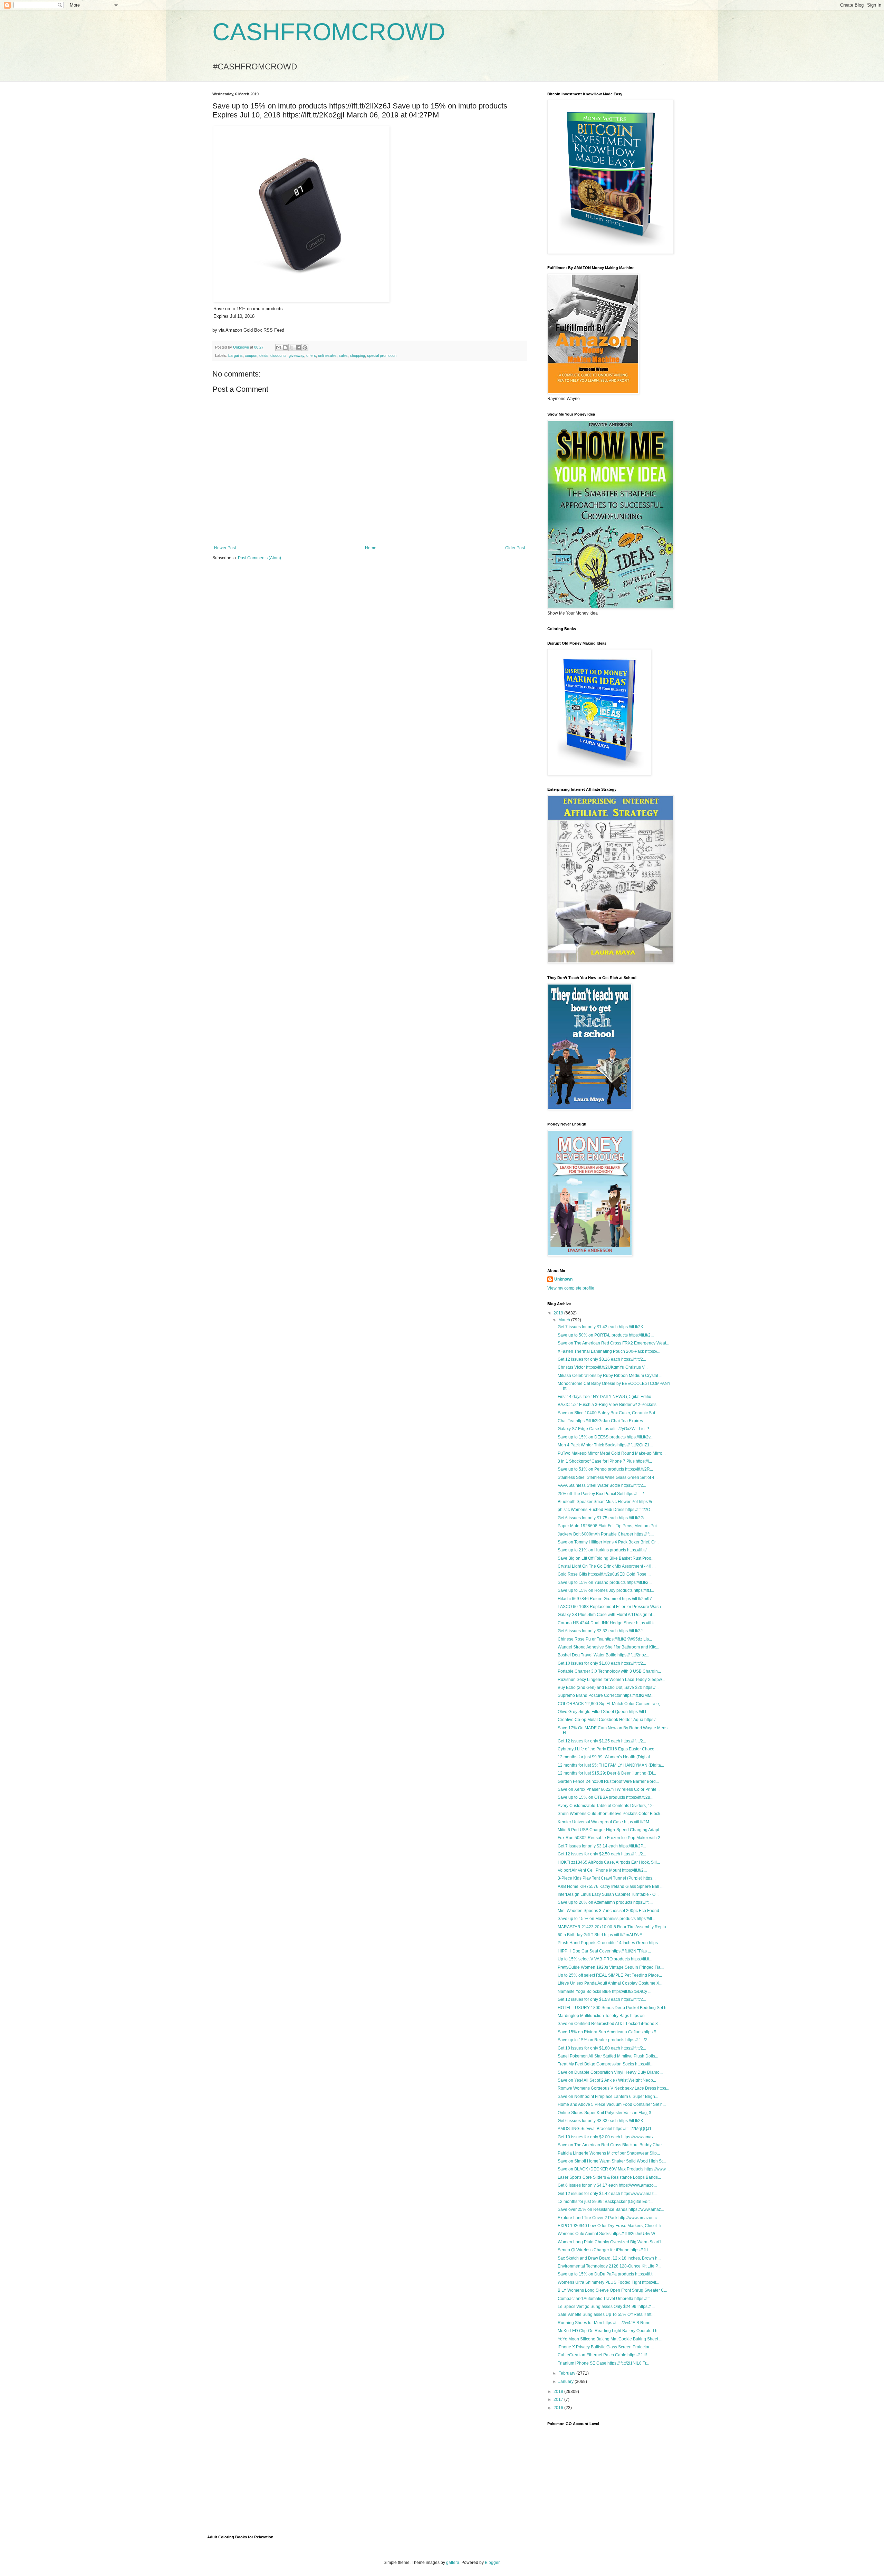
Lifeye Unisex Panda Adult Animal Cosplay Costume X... (610, 1983)
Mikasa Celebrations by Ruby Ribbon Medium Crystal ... (610, 1376)
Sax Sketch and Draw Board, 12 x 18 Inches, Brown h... (609, 2258)
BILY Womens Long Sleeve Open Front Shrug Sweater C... (612, 2290)
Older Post (515, 548)
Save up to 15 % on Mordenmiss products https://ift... (606, 1919)
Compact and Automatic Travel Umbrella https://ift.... (606, 2299)
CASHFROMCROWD (329, 32)
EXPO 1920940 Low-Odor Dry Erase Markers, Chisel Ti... (611, 2226)
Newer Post (225, 548)
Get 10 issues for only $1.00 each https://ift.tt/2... (602, 1663)
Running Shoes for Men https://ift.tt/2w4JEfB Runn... (606, 2323)
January (566, 2382)
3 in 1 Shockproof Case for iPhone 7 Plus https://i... (605, 1461)
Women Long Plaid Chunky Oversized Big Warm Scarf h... (612, 2242)
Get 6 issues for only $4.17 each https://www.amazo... (607, 2185)
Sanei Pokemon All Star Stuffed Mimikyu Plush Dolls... (608, 2056)
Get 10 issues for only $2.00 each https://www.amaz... (607, 2137)
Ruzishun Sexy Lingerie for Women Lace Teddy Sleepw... (611, 1680)
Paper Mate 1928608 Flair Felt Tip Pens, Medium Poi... (609, 1526)
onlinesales (327, 355)
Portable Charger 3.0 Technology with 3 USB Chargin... (609, 1671)
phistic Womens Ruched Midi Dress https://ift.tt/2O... (606, 1510)
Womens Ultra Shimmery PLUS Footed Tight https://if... (608, 2282)
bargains (236, 355)
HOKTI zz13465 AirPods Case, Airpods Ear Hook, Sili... (609, 1862)
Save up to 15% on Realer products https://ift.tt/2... (604, 2040)
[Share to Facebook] (298, 348)
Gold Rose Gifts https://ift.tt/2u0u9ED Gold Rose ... (604, 1574)
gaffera (453, 2563)
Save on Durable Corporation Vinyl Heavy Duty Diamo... (610, 2072)
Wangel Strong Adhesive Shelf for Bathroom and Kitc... (608, 1647)
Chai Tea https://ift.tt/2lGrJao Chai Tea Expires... (602, 1421)
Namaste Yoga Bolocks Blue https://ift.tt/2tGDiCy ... (604, 1992)
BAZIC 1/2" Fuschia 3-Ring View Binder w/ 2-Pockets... (609, 1405)
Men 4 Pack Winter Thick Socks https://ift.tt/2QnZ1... (605, 1445)
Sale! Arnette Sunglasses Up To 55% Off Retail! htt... (606, 2314)
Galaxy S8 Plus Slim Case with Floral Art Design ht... (606, 1615)
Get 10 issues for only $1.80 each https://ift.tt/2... (602, 2048)
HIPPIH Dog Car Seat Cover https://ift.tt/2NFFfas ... (604, 1951)
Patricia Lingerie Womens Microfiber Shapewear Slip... (609, 2153)
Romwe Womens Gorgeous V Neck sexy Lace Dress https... (613, 2088)
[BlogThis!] (285, 348)
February (567, 2373)
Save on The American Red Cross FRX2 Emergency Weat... (613, 1343)
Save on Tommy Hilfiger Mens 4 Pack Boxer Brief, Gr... (608, 1542)
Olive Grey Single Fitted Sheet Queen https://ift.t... (603, 1712)
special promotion (382, 355)
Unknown (563, 1279)
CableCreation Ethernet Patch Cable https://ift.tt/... (604, 2355)
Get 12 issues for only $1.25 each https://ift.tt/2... (602, 1741)
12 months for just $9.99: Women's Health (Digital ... (606, 1757)
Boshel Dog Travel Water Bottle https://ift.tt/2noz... (603, 1655)
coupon (251, 355)
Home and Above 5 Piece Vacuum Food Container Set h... (612, 2104)
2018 (559, 2392)
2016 (559, 2408)
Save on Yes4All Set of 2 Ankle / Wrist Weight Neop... (607, 2080)
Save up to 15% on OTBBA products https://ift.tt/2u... (606, 1797)
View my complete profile (571, 1288)
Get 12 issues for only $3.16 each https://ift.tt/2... (602, 1359)
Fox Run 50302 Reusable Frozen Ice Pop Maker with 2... (611, 1838)
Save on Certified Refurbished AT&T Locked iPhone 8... (609, 2024)
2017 (559, 2399)
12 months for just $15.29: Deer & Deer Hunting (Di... (607, 1773)
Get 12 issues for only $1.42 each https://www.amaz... (607, 2194)
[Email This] (279, 348)
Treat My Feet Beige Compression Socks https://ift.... (606, 2064)
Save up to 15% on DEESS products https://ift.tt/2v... (606, 1437)
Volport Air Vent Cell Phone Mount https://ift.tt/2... (602, 1870)
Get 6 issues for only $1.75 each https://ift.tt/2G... (602, 1518)
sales (343, 355)
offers (311, 355)
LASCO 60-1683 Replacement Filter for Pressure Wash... (611, 1607)
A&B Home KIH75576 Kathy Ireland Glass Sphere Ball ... (611, 1886)
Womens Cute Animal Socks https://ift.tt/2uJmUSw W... (608, 2234)
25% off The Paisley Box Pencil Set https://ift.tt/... (602, 1494)
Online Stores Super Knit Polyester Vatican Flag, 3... (606, 2113)
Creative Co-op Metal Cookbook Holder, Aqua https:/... (608, 1720)
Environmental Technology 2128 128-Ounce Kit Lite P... (609, 2266)
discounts (278, 355)
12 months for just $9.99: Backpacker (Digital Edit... (605, 2202)
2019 (559, 1313)
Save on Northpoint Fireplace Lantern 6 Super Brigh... (608, 2097)
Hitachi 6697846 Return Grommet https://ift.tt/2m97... (606, 1599)
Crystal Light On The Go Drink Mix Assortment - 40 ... (607, 1566)
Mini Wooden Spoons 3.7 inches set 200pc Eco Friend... (610, 1911)
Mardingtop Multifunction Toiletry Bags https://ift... (603, 2016)
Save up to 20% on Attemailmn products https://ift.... (605, 1902)
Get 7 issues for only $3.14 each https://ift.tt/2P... (602, 1846)
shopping (357, 355)
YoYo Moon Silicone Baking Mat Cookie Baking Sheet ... (610, 2339)
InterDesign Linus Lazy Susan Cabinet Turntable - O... (608, 1894)
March (565, 1320)
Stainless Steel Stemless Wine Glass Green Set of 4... (608, 1477)
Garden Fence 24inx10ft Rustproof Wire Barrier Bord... (608, 1781)
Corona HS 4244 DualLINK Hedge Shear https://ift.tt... (608, 1623)
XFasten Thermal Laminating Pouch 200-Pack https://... (609, 1351)
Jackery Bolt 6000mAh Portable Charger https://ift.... (606, 1534)
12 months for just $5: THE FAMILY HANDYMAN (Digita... (611, 1765)
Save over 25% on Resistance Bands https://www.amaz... (611, 2209)
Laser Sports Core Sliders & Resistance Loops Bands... (609, 2177)
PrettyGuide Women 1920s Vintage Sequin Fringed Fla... (611, 1967)
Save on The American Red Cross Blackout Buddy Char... (611, 2145)
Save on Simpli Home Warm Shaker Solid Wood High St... (612, 2161)
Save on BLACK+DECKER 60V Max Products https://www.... (614, 2169)
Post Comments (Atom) (260, 558)
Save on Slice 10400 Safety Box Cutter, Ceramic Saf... (608, 1413)
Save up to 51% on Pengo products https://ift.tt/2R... (605, 1469)
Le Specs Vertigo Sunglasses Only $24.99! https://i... (606, 2307)
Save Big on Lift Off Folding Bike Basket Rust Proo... (606, 1558)
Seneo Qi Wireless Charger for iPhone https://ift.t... (604, 2250)
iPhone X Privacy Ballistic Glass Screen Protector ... (606, 2347)
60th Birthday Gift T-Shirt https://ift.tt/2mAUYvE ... (602, 1935)
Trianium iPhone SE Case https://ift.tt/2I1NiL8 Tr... (603, 2363)
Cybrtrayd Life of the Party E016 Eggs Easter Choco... (608, 1749)
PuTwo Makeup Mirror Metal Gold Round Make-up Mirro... (612, 1453)
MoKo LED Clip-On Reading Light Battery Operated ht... (610, 2331)
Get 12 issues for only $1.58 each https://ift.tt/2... (602, 1999)
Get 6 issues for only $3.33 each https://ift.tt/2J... (602, 1631)
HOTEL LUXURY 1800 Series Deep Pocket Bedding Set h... (614, 2008)
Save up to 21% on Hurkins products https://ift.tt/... (604, 1550)
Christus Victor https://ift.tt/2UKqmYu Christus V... (603, 1367)
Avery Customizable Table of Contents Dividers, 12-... (607, 1806)
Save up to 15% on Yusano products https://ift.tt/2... (605, 1582)
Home (371, 548)
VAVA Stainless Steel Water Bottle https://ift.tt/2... (602, 1485)
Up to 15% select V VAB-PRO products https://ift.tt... (605, 1959)
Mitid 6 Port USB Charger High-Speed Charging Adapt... (610, 1830)
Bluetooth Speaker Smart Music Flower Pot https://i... (606, 1502)
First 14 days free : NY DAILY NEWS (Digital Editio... (606, 1397)
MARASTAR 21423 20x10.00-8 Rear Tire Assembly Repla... (613, 1927)
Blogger (492, 2563)
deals (264, 355)
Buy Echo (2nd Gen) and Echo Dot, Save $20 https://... (608, 1688)
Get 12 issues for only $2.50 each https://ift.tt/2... (602, 1854)
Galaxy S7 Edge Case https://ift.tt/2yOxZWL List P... (605, 1429)
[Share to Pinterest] (305, 348)
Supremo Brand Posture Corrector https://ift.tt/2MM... (606, 1695)
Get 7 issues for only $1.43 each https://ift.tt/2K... (602, 1327)
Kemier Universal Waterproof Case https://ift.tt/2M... (605, 1822)
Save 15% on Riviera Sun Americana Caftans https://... (608, 2032)
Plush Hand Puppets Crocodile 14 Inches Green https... (609, 1943)
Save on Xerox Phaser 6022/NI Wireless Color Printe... (609, 1789)
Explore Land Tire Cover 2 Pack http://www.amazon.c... (609, 2218)
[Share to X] (292, 348)
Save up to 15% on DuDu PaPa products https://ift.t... (607, 2274)
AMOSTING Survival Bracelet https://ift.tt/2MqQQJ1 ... (607, 2129)
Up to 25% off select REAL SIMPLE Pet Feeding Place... (610, 1975)
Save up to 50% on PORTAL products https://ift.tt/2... (606, 1335)
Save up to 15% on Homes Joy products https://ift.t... (606, 1590)
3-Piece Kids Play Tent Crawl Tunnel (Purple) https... (607, 1878)
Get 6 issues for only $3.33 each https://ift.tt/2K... (602, 2121)
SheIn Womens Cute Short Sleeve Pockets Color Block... (611, 1814)
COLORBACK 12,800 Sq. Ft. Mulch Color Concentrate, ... (611, 1704)
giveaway (296, 355)
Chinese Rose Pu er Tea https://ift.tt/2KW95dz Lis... (605, 1639)
